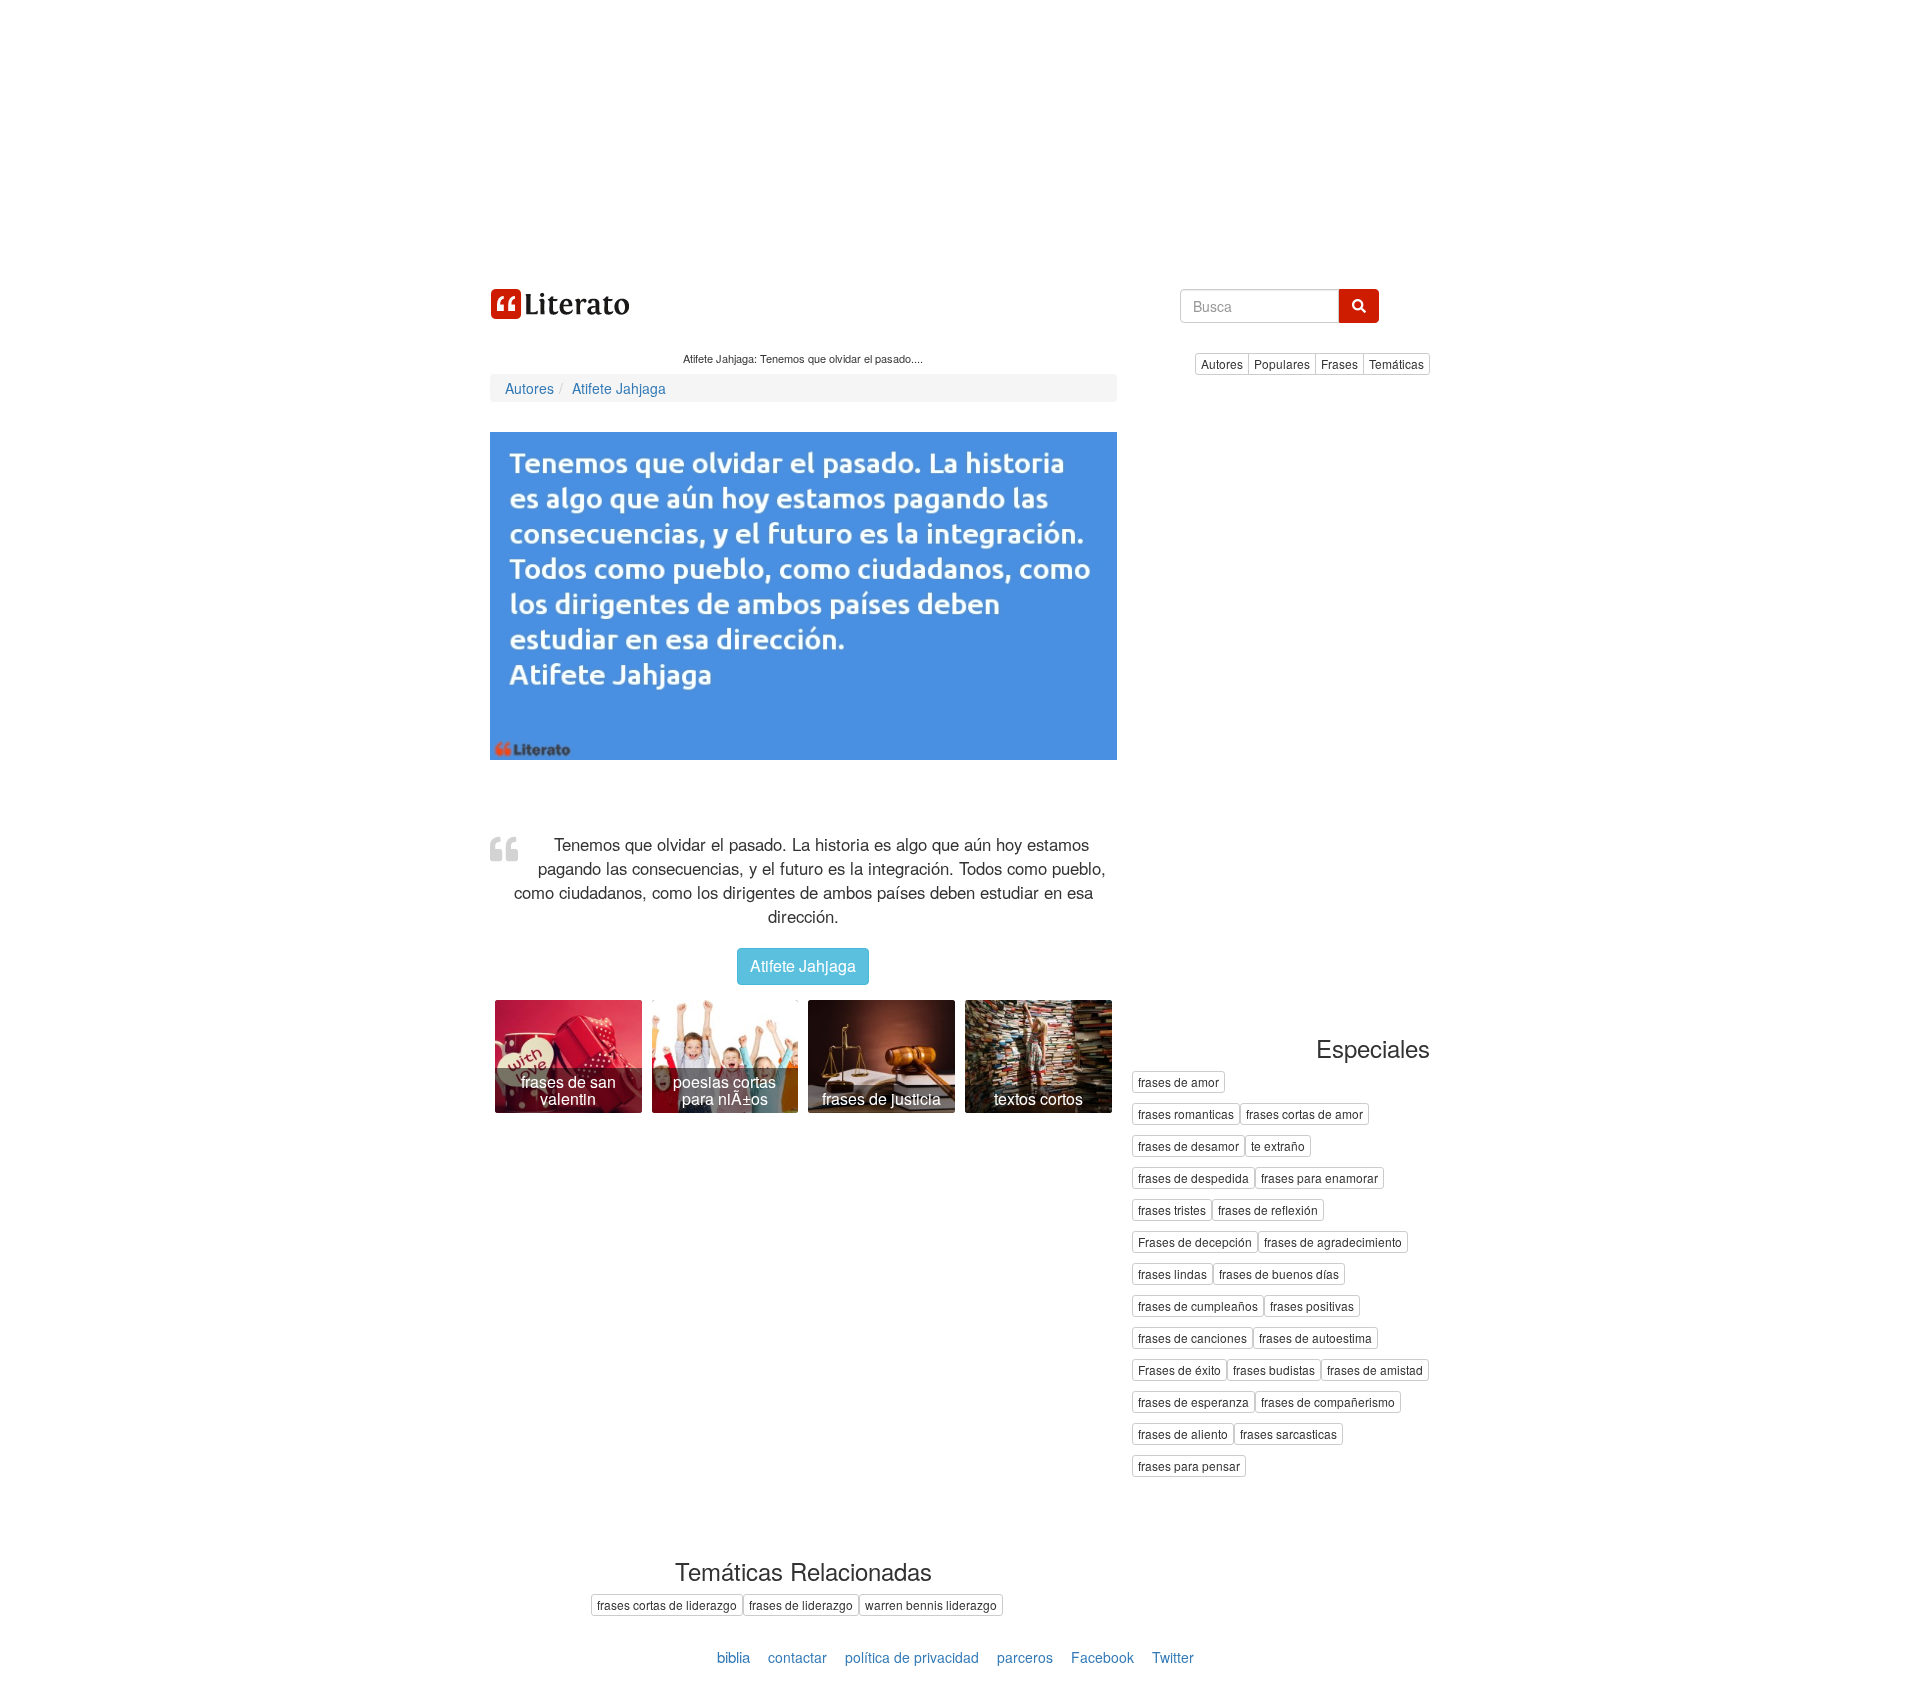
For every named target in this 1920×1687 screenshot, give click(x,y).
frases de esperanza (1193, 1402)
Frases (1339, 363)
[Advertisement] (960, 140)
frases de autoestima (1315, 1338)
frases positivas (1312, 1306)
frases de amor (1178, 1082)
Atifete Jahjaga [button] (803, 965)
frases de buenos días (1279, 1274)
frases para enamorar (1319, 1178)
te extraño (1278, 1146)
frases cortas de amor (1304, 1114)
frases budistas (1274, 1370)
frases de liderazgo (801, 1604)
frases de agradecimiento (1333, 1242)
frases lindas (1172, 1274)
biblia (733, 1656)
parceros (1025, 1657)
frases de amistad (1375, 1370)
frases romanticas (1186, 1114)
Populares (1282, 363)
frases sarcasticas (1288, 1434)
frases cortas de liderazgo (667, 1604)
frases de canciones (1192, 1338)
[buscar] (1359, 306)
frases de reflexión (1268, 1210)
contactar (797, 1657)
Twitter (1173, 1657)
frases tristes (1172, 1210)
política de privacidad (912, 1657)
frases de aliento (1183, 1434)
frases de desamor (1188, 1146)
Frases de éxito (1179, 1370)
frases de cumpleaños (1198, 1306)
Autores (1222, 363)
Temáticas (1396, 363)
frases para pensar (1189, 1466)
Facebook (1102, 1657)
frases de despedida (1193, 1178)
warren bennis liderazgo (931, 1604)
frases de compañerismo (1328, 1402)
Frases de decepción (1195, 1242)
